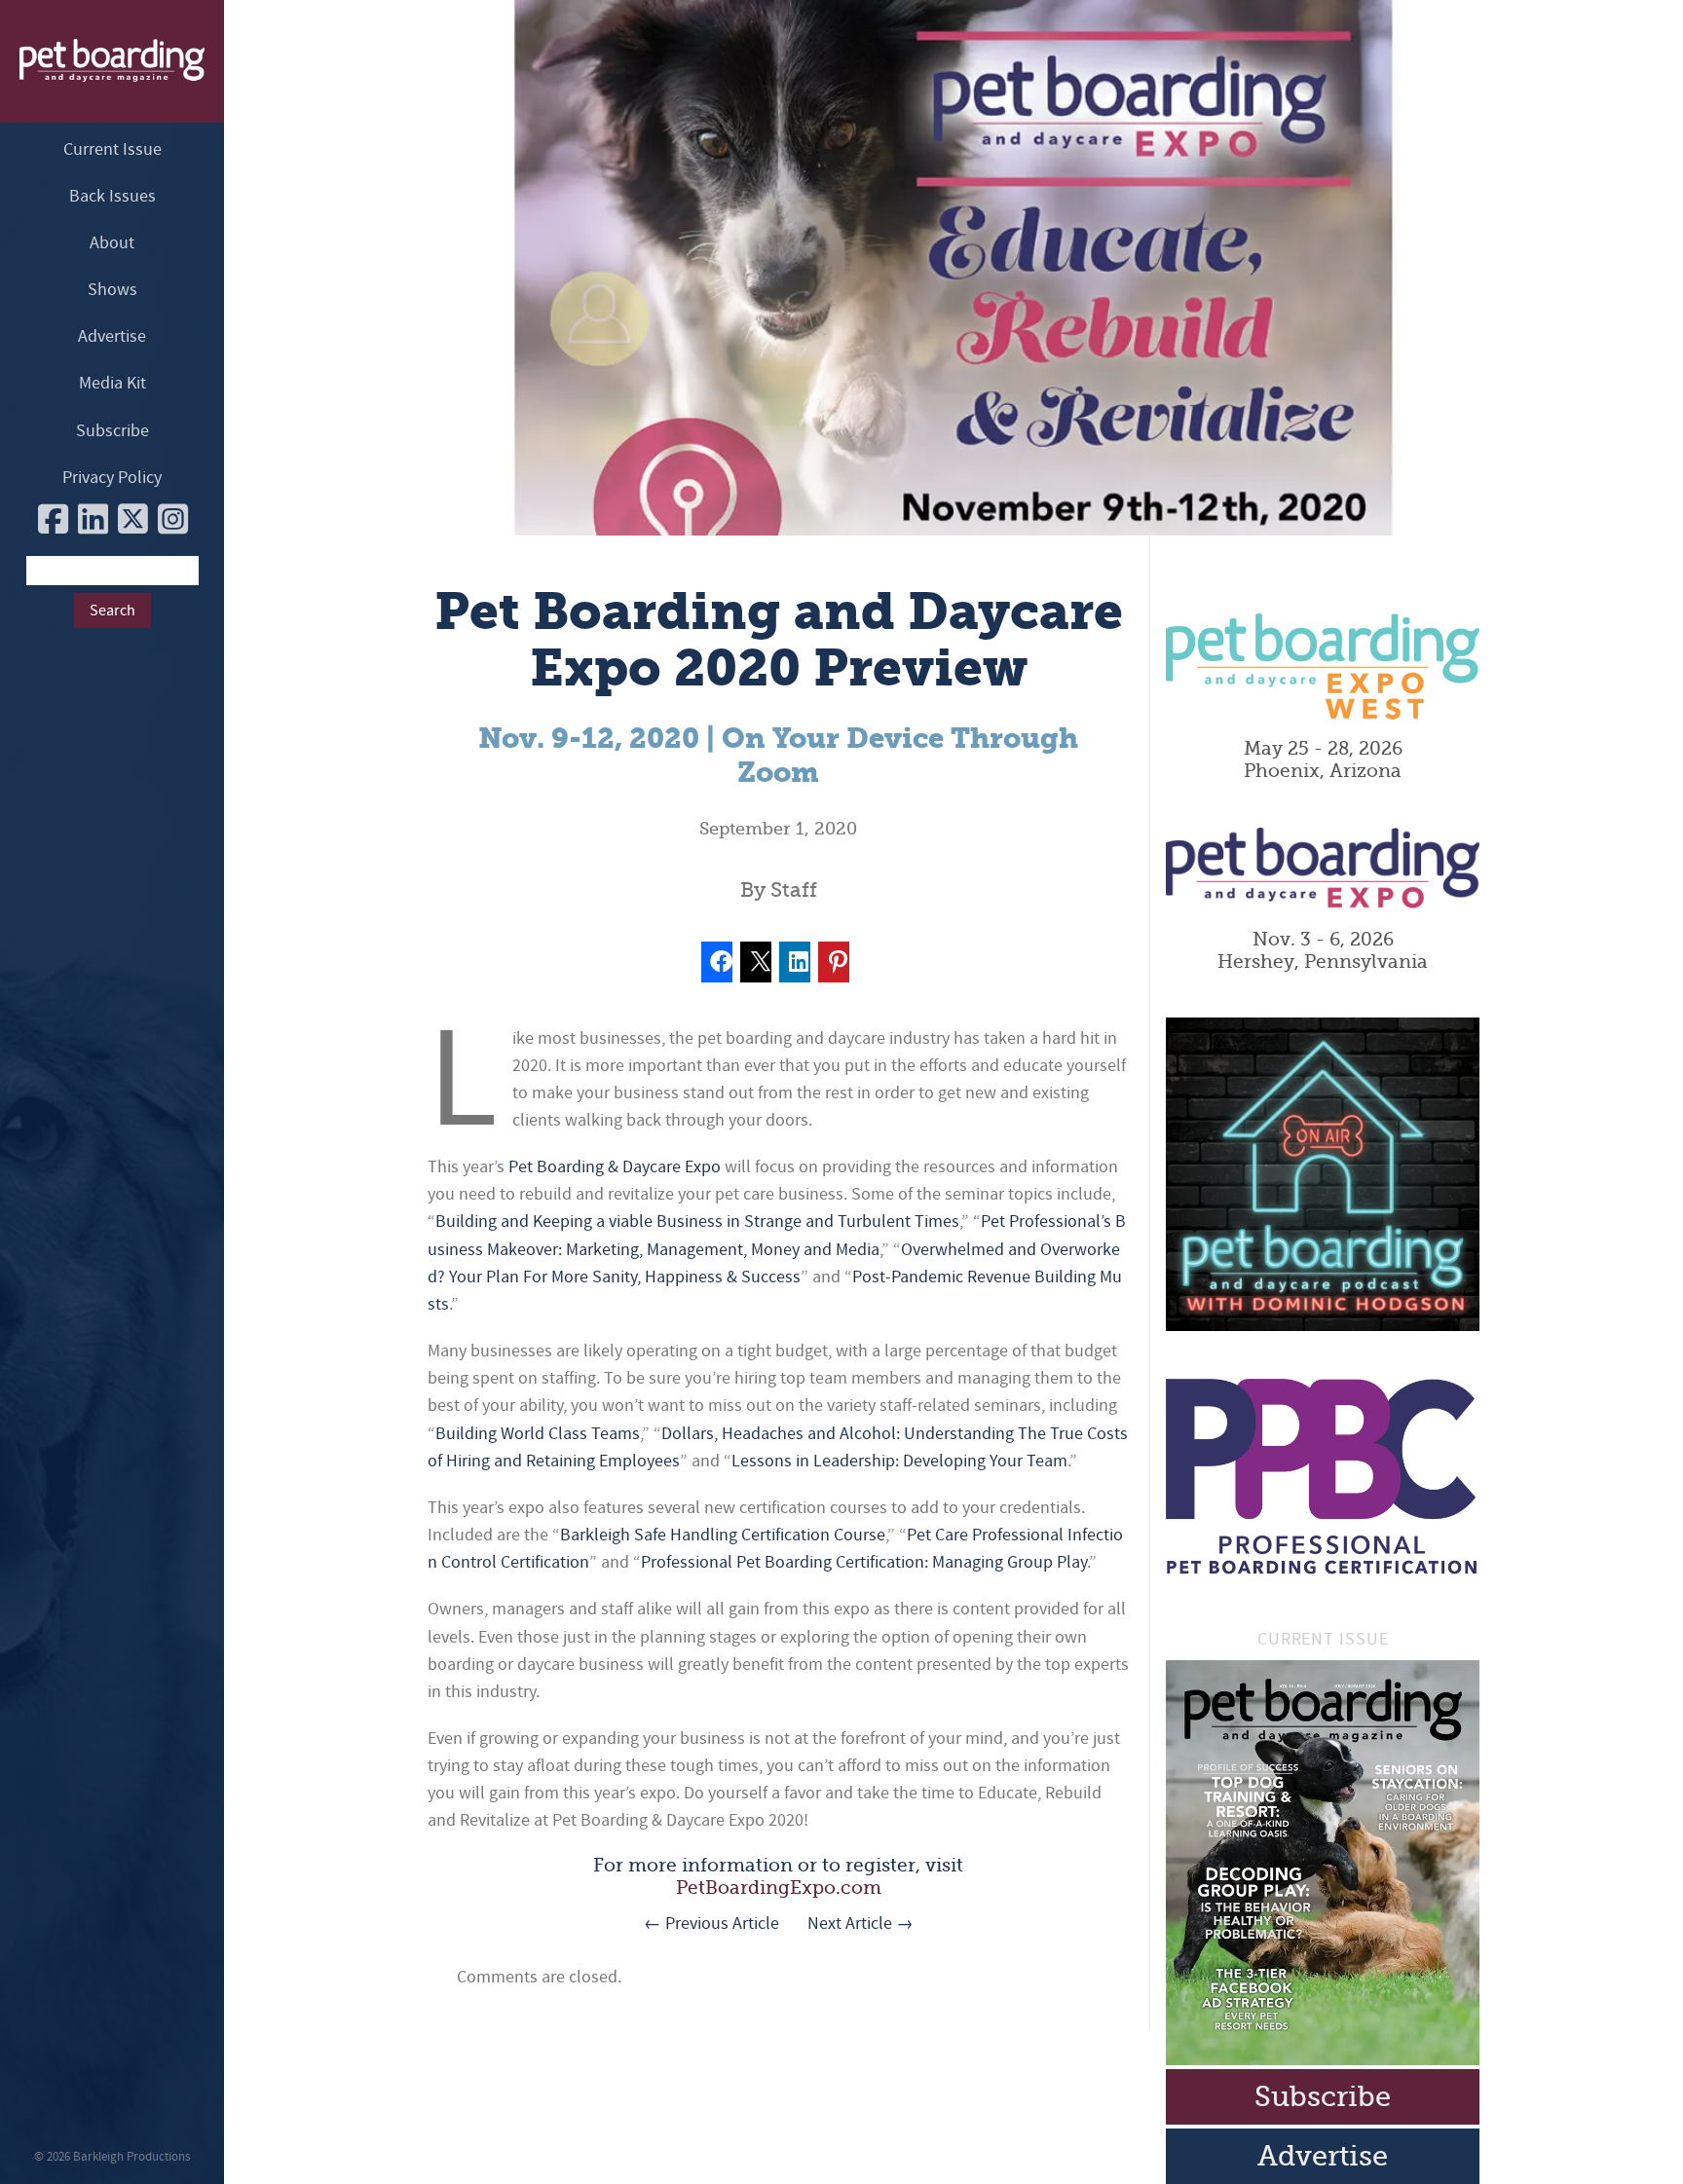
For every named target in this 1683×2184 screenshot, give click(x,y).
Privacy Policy (112, 478)
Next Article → (860, 1924)
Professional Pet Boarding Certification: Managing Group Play (864, 1562)
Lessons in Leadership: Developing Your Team (899, 1461)
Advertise (112, 336)
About (112, 243)
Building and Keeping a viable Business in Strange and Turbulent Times (697, 1222)
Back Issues (112, 196)
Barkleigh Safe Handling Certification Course (723, 1535)
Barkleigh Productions (131, 2157)
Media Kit (112, 383)
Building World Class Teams (538, 1434)
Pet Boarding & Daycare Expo (615, 1167)
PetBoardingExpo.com (779, 1888)
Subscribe (112, 431)
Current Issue (112, 149)
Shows (112, 290)
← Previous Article (711, 1924)
